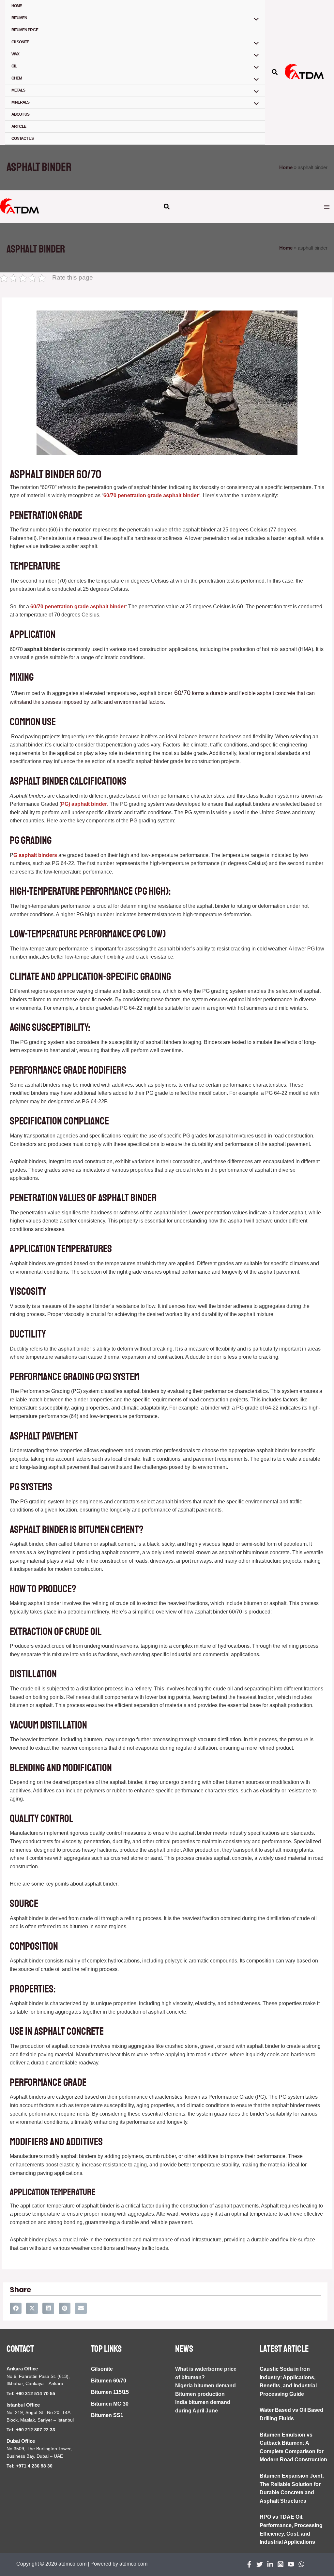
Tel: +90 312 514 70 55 (31, 2394)
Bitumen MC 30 (110, 2404)
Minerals (20, 102)
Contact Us (23, 138)
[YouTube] (291, 2564)
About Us (20, 114)
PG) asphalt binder (84, 804)
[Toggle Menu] (254, 20)
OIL (14, 66)
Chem (17, 78)
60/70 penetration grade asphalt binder (151, 495)
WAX (15, 54)
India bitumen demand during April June (203, 2406)
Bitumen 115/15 (110, 2392)
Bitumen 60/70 (109, 2381)
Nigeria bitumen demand (205, 2386)
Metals (18, 90)
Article (19, 126)
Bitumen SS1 (107, 2415)
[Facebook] (249, 2564)
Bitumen (19, 18)
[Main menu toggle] (327, 207)
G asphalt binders (35, 855)
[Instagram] (281, 2564)
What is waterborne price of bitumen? (206, 2373)
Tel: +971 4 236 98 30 (30, 2466)
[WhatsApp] (301, 2564)
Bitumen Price (25, 30)
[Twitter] (260, 2564)
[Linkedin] (270, 2564)
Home (17, 6)
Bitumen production (200, 2394)
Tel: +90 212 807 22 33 (31, 2430)
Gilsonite (102, 2369)
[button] (275, 73)
